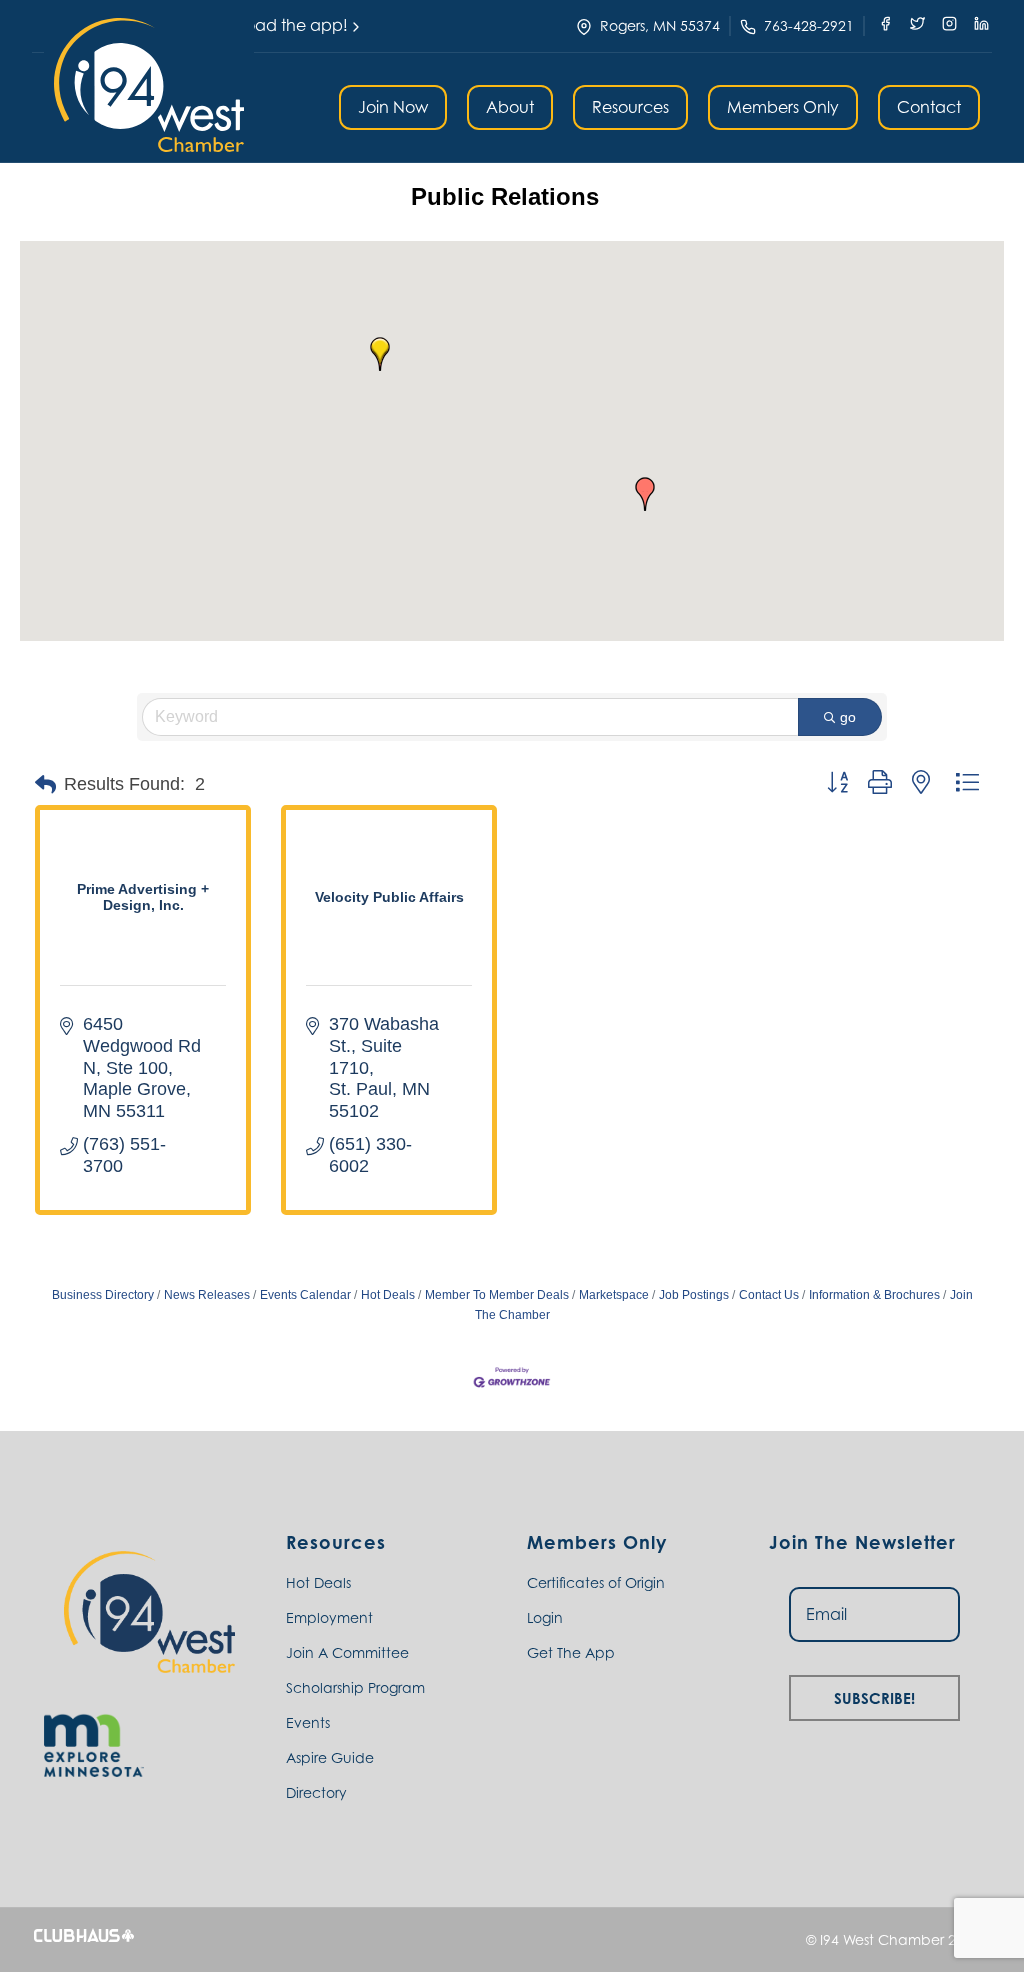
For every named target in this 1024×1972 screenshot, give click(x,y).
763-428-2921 (809, 25)
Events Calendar (305, 1295)
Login (545, 1617)
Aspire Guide (330, 1757)
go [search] (848, 717)
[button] (149, 85)
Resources (630, 107)
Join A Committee (347, 1652)
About (510, 107)
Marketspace (614, 1295)
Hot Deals (388, 1295)
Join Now (393, 107)
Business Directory (103, 1295)
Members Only (783, 107)
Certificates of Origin (596, 1582)
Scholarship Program (355, 1687)
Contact (929, 107)
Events (308, 1722)
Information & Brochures (874, 1295)
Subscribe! (874, 1695)
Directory (316, 1792)
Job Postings (694, 1295)
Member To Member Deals (497, 1295)
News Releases (207, 1295)
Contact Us (769, 1295)
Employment (329, 1617)
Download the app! (272, 25)
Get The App (571, 1652)
